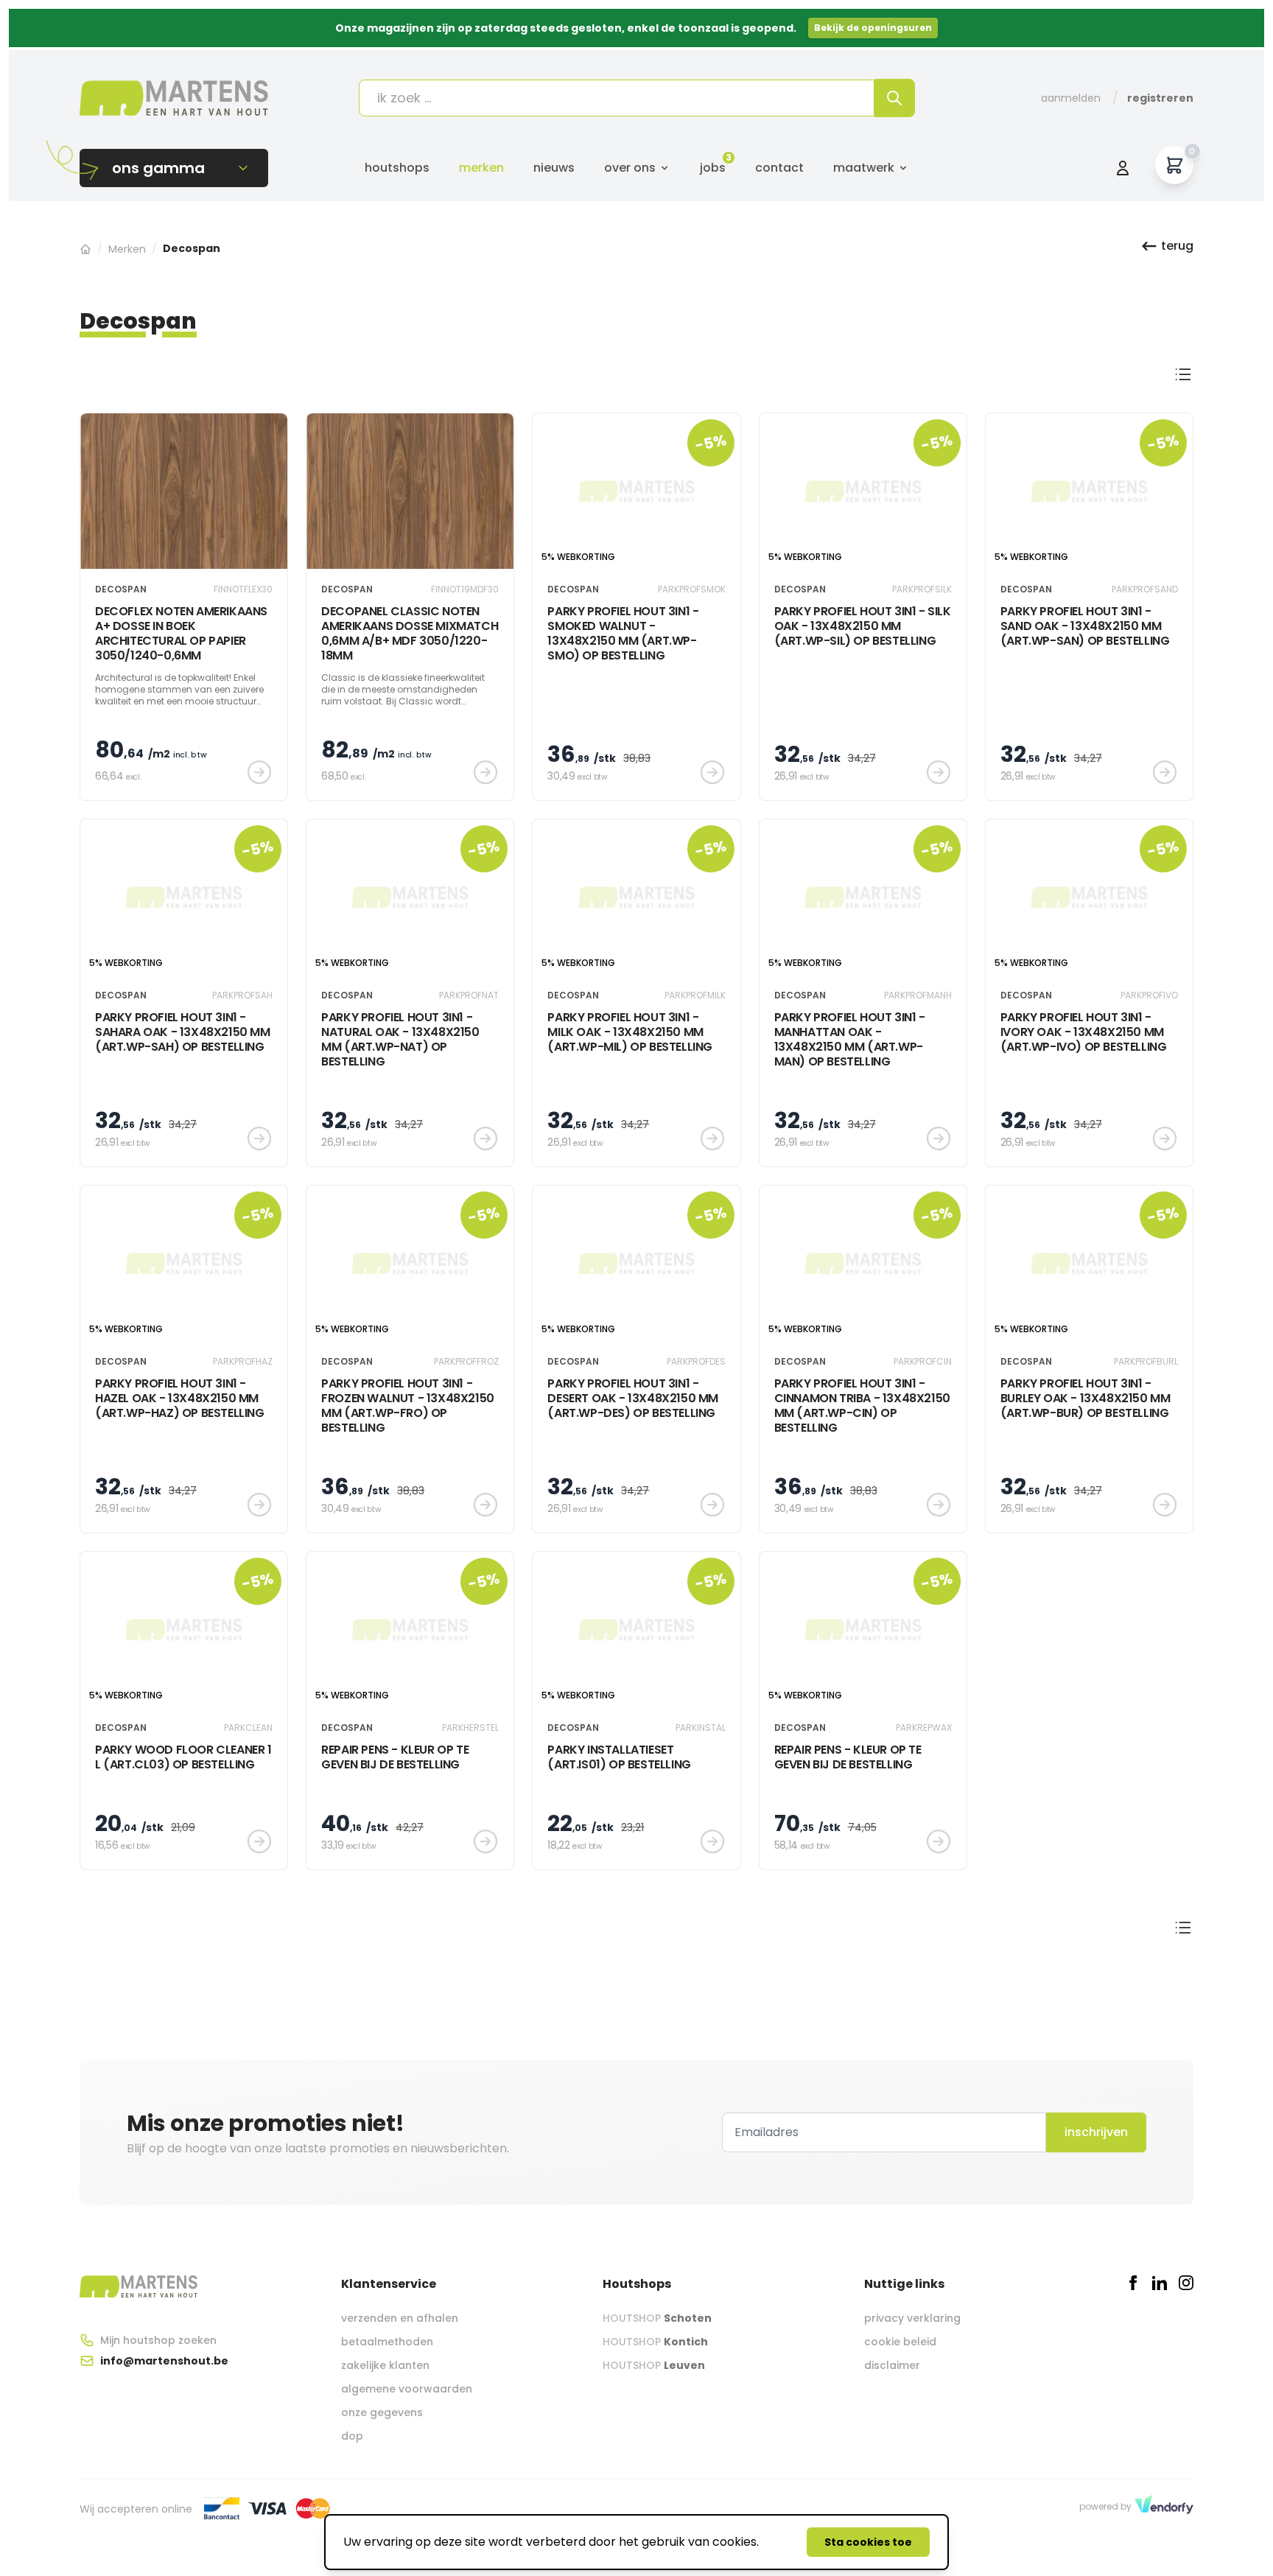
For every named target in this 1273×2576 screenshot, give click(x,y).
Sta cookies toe (868, 2542)
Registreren (1160, 98)
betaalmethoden (387, 2342)
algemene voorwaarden (407, 2389)
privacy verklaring (912, 2318)
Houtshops (397, 168)
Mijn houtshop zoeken (158, 2340)
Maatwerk (864, 168)
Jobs (713, 168)
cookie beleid (900, 2342)
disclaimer (892, 2365)
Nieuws (554, 168)
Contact (779, 168)
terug (1177, 246)
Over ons (630, 168)
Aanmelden (1071, 98)
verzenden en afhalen (400, 2318)
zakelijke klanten (385, 2365)
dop (352, 2436)
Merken (481, 168)
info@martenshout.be (164, 2361)
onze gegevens (382, 2412)
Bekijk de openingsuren (873, 28)
